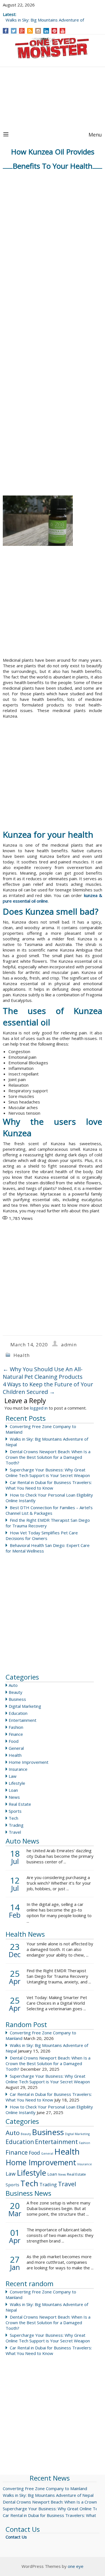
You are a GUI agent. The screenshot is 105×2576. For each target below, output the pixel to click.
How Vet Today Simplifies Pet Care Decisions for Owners (42, 1535)
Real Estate (20, 1804)
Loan (13, 1790)
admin (69, 1345)
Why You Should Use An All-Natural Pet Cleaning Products (43, 1373)
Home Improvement (29, 1762)
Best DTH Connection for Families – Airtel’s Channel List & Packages (49, 1510)
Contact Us (16, 2537)
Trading (16, 1825)
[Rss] (30, 31)
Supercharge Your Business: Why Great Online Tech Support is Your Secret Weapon (48, 1473)
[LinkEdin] (46, 31)
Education (18, 1713)
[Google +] (22, 31)
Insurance (18, 1769)
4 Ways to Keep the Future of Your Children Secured (48, 1388)
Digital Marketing (25, 1706)
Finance (16, 1734)
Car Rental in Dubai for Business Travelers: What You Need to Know (49, 1485)
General (16, 1748)
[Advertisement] (53, 98)
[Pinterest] (54, 31)
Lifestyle (17, 1783)
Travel (15, 1832)
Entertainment (23, 1720)
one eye (76, 2566)
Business (17, 1699)
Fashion (16, 1727)
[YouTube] (63, 31)
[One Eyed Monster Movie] (53, 49)
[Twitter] (14, 31)
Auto (13, 1685)
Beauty (16, 1692)
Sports (15, 1811)
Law (13, 1776)
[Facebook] (6, 31)
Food (14, 1741)
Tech (13, 1818)
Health (22, 1355)
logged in (39, 1408)
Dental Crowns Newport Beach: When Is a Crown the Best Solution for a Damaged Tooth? (48, 1457)
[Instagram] (38, 31)
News (14, 1797)
